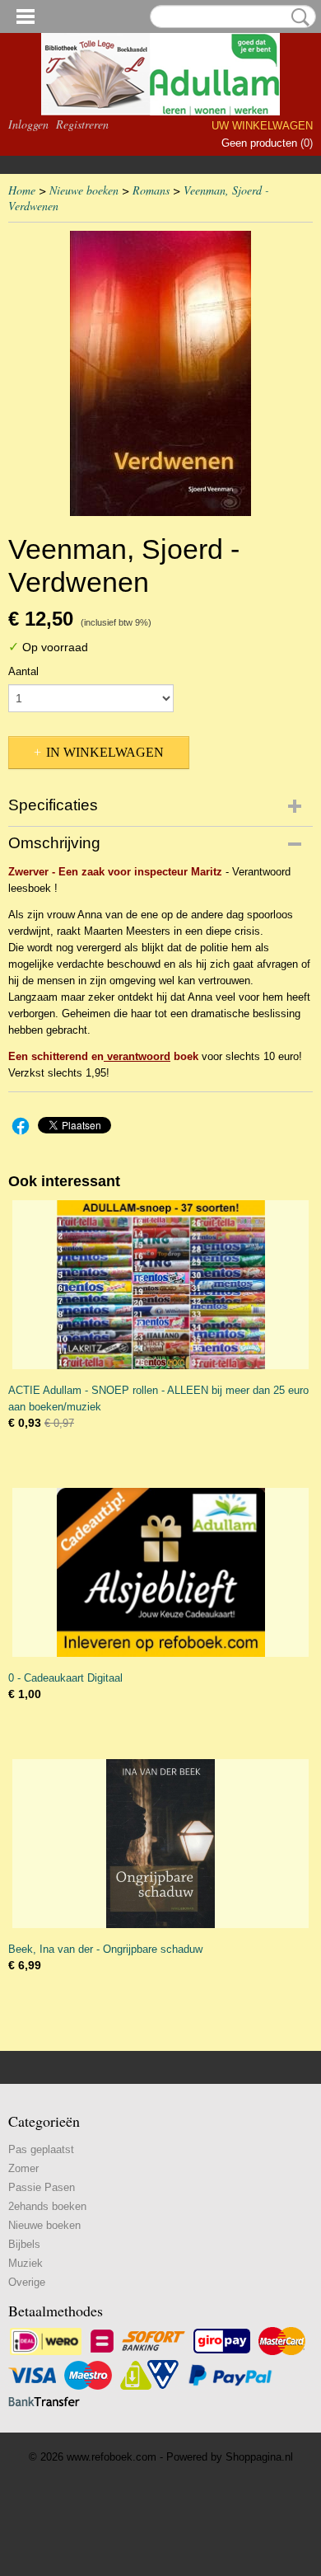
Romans (151, 190)
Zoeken (297, 17)
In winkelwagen (105, 752)
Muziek (26, 2263)
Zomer (23, 2168)
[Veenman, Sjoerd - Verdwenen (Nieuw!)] (160, 373)
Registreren (82, 124)
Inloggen (28, 124)
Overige (27, 2282)
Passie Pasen (42, 2187)
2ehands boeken (47, 2206)
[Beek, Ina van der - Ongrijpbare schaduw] (160, 1844)
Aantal (23, 671)
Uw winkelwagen (262, 126)
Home (22, 190)
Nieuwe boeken (84, 190)
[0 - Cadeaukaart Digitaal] (160, 1572)
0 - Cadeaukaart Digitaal (65, 1678)
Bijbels (24, 2244)
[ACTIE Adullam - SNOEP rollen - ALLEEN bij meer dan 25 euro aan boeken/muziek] (160, 1285)
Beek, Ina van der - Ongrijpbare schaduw (105, 1949)
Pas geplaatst (41, 2149)
